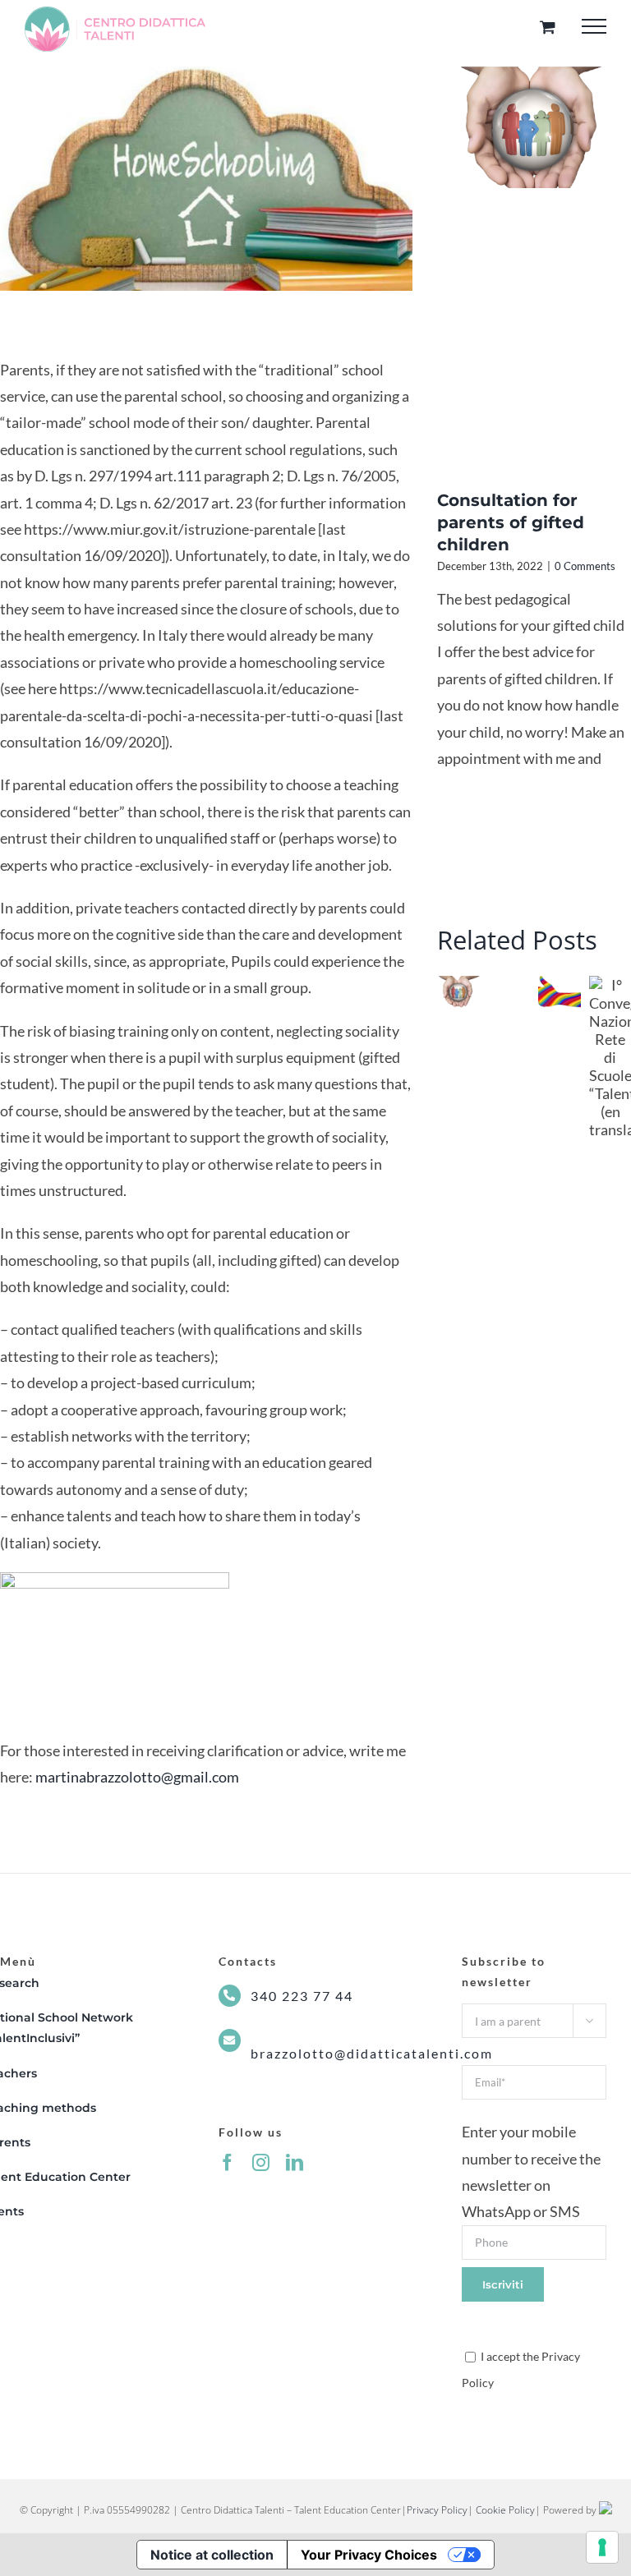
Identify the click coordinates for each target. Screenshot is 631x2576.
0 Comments (585, 566)
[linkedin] (295, 2162)
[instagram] (261, 2162)
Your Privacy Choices (369, 2555)
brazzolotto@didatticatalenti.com (372, 2053)
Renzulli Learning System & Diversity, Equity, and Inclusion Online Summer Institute (548, 995)
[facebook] (227, 2162)
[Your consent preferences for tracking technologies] (602, 2547)
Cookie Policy (505, 2510)
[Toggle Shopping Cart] (548, 27)
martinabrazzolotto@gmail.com (136, 1777)
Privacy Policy (437, 2510)
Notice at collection (212, 2555)
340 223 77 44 (302, 1996)
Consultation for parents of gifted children (511, 522)
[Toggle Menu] (594, 26)
